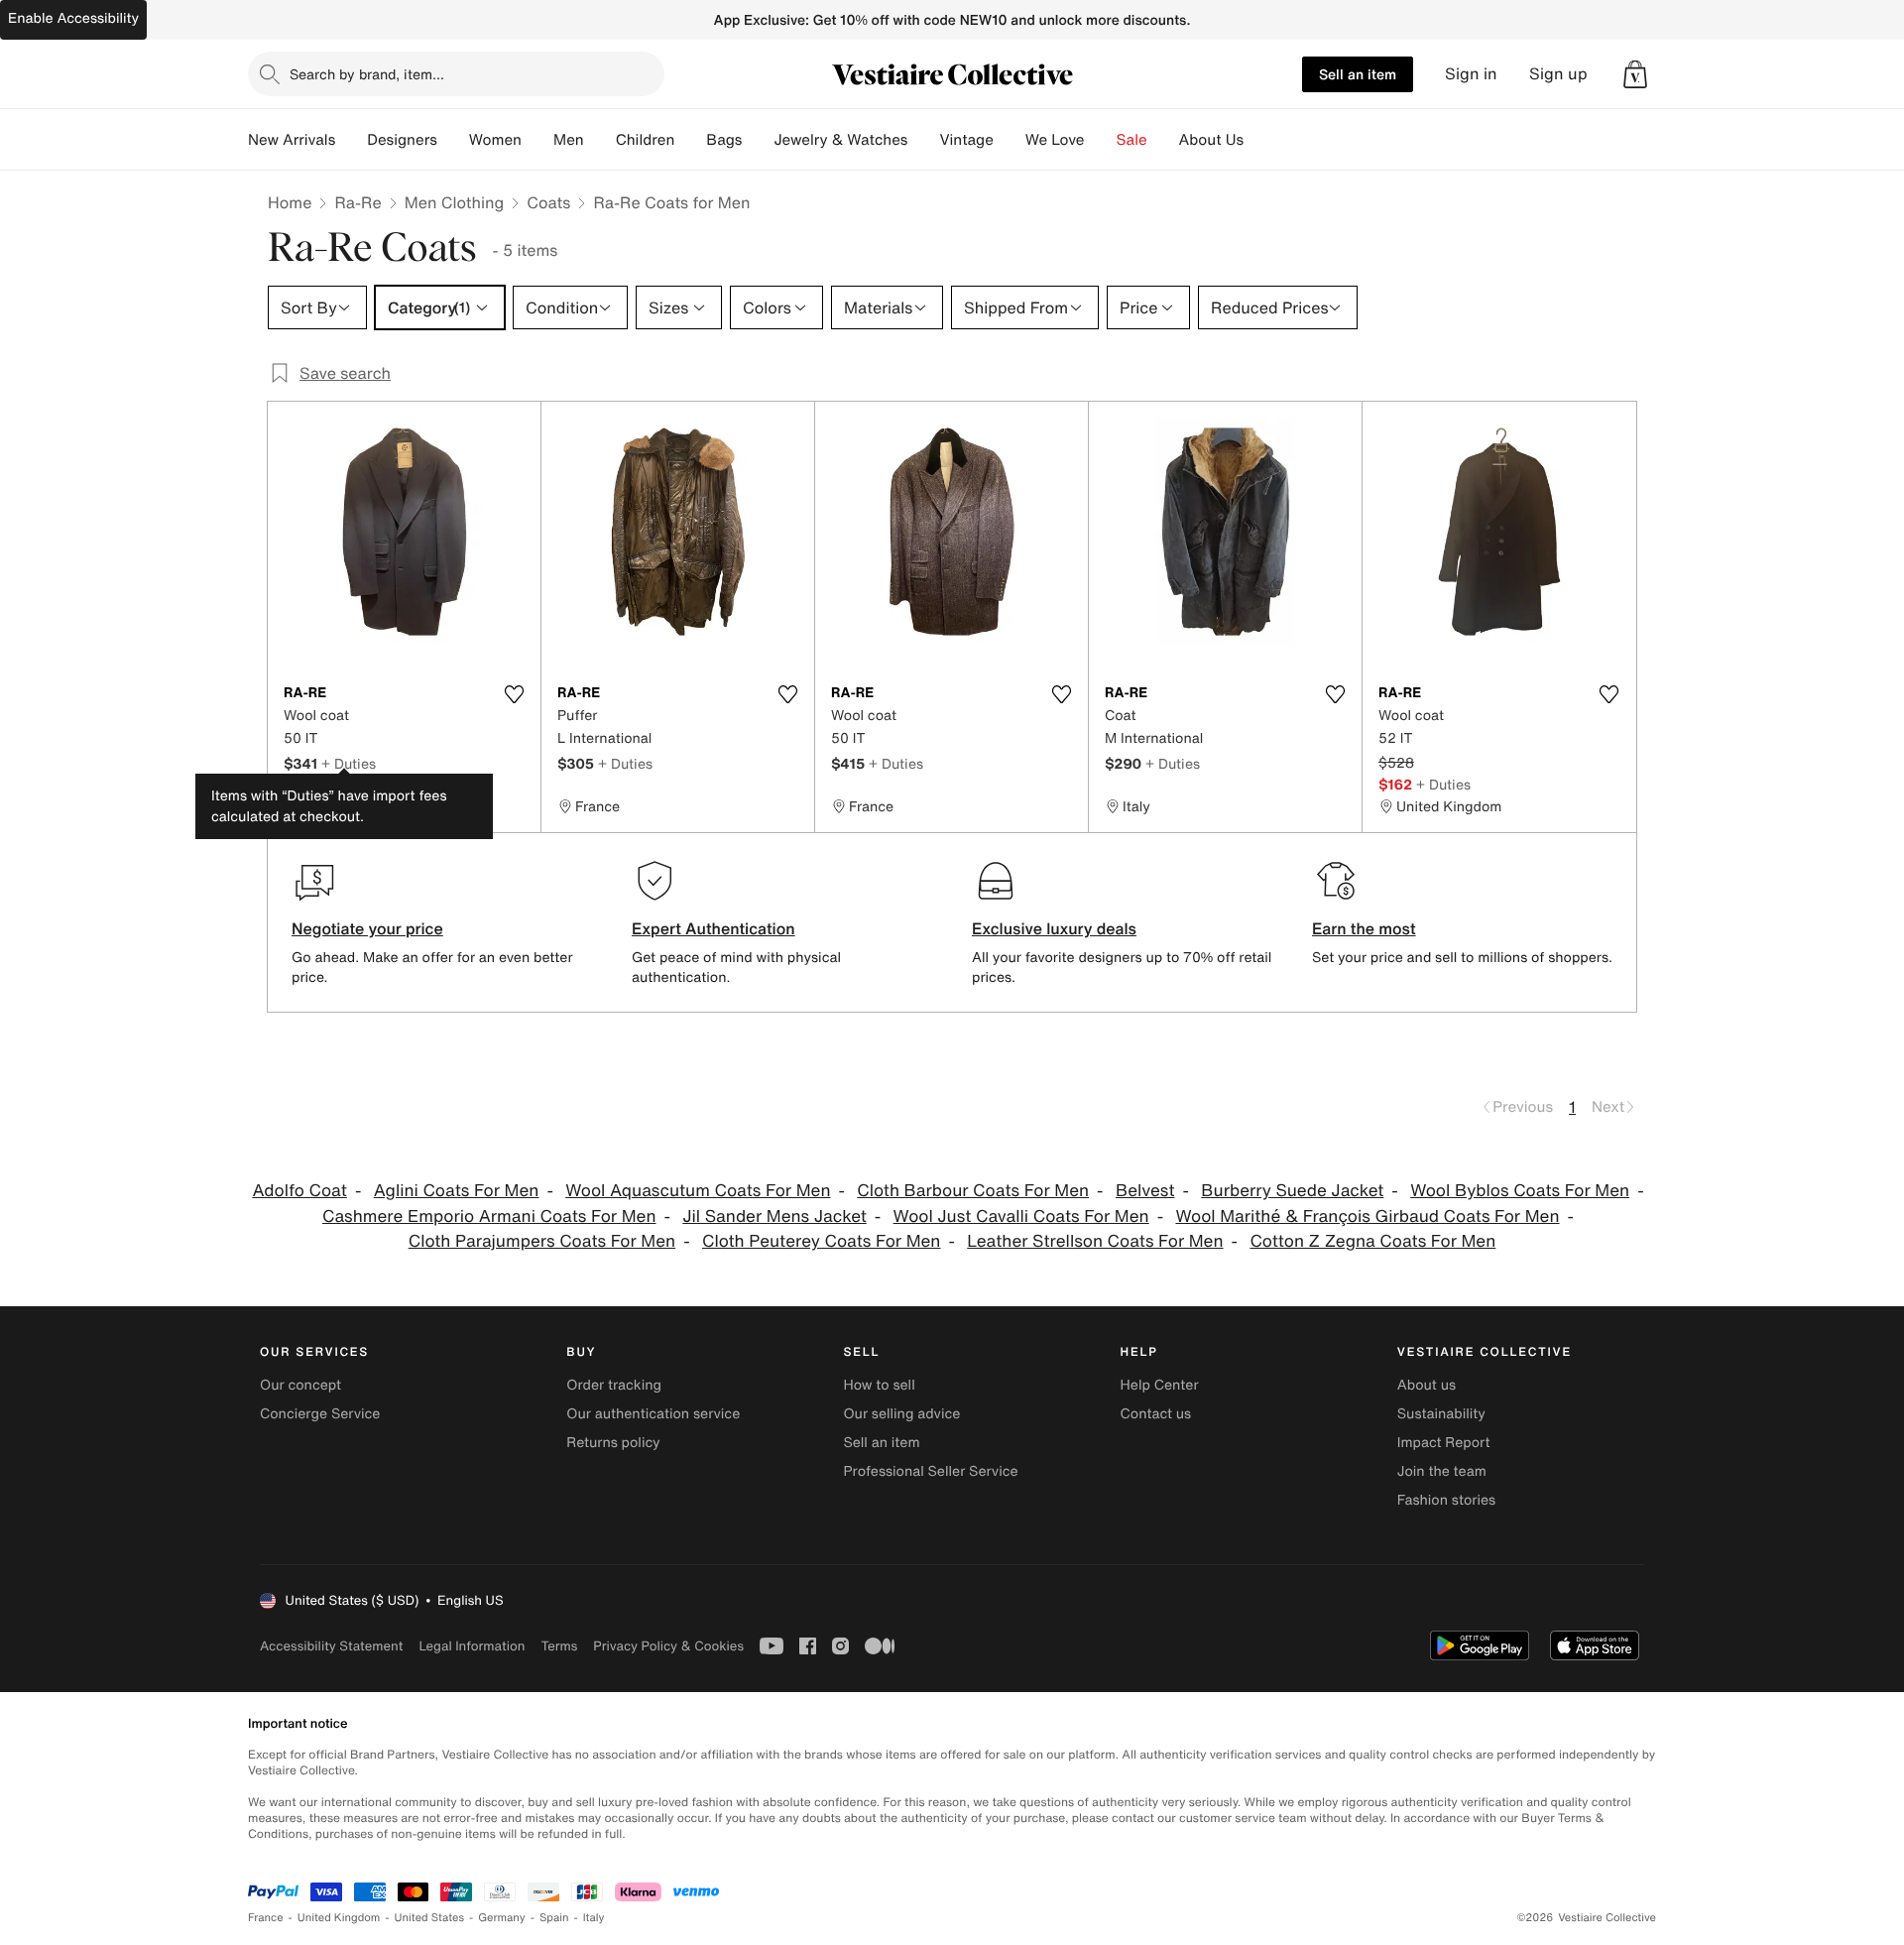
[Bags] (758, 140)
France (266, 1918)
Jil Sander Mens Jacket (774, 1216)
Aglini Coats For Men (457, 1191)
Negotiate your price (367, 928)
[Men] (600, 140)
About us (1427, 1385)
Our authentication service (653, 1414)
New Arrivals (292, 140)
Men (569, 140)
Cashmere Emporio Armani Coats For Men (489, 1216)
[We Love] (1101, 140)
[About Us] (1259, 140)
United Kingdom (339, 1918)
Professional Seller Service (930, 1471)
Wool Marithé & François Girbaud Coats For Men (1367, 1216)
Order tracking (614, 1385)
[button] (1635, 74)
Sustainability (1441, 1414)
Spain (554, 1918)
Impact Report (1444, 1443)
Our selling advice (901, 1414)
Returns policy (613, 1443)
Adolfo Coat (299, 1191)
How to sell (879, 1385)
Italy (594, 1918)
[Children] (690, 140)
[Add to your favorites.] (514, 694)
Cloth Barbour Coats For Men (973, 1191)
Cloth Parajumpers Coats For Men (542, 1241)
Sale (1132, 140)
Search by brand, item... (367, 74)
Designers (402, 140)
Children (646, 140)
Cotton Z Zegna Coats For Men (1372, 1241)
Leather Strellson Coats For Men (1095, 1241)
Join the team (1442, 1471)
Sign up (1558, 74)
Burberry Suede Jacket (1292, 1191)
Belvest (1145, 1191)
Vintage (966, 140)
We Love (1055, 140)
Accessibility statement (331, 1646)
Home (290, 202)
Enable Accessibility (73, 18)
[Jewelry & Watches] (923, 140)
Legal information (472, 1646)
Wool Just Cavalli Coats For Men (1021, 1216)
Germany (502, 1918)
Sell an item (1358, 74)
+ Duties (349, 763)
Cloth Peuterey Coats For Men (822, 1241)
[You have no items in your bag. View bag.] (1635, 74)
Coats (548, 202)
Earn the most (1364, 928)
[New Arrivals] (351, 140)
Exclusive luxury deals (1054, 928)
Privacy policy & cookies (668, 1646)
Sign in (1471, 74)
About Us (1211, 140)
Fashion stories (1446, 1500)
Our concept (300, 1385)
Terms (559, 1646)
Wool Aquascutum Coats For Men (698, 1191)
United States (430, 1918)
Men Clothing (455, 202)
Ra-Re (357, 202)
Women (495, 140)
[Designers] (453, 140)
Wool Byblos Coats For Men (1520, 1191)
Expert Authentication (714, 928)
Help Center (1160, 1385)
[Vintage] (1010, 140)
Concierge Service (320, 1414)
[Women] (537, 140)
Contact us (1156, 1414)
